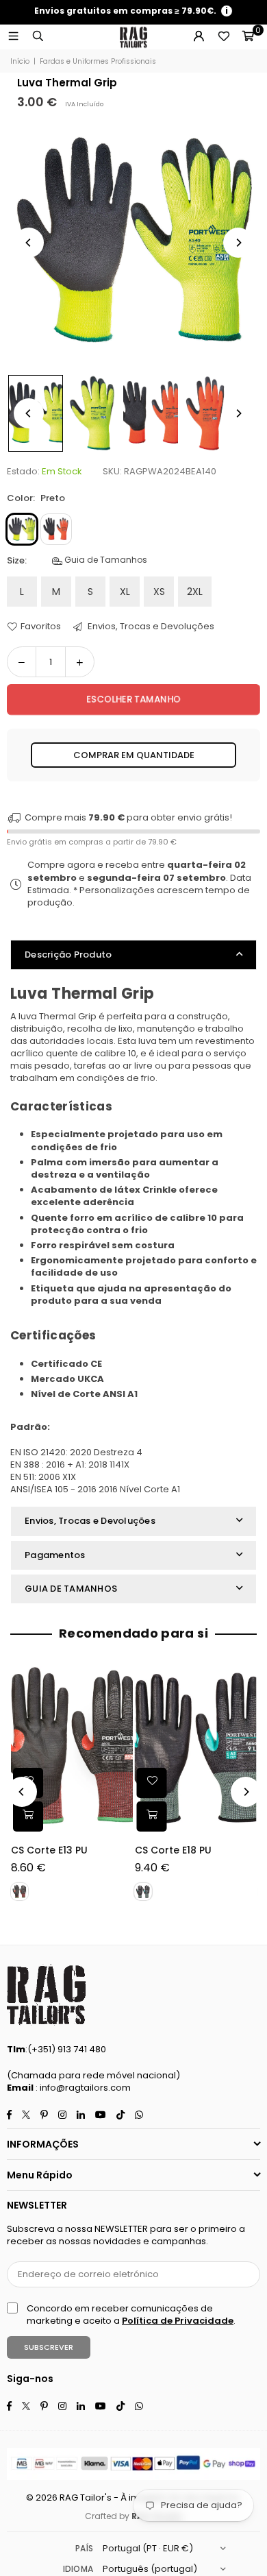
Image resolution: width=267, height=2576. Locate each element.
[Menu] (13, 37)
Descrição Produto (68, 955)
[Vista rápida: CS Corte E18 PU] (152, 1816)
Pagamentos (55, 1555)
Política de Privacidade (178, 2321)
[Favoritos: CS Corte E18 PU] (152, 1783)
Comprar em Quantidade (134, 755)
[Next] (238, 243)
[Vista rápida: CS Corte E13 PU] (28, 1816)
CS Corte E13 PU (49, 1850)
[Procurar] (38, 37)
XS (159, 592)
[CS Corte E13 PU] (72, 1748)
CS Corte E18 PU (173, 1850)
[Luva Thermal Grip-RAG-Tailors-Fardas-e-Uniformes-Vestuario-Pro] (93, 413)
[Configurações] (199, 37)
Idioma (78, 2569)
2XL (195, 592)
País (84, 2548)
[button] (248, 37)
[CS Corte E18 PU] (196, 1748)
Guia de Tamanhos (105, 560)
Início (20, 62)
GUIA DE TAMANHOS (71, 1589)
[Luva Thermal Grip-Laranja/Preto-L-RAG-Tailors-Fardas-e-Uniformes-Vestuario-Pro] (151, 413)
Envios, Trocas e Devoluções (150, 627)
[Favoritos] (223, 37)
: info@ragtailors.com (82, 2088)
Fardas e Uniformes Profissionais (98, 62)
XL (125, 592)
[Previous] (29, 243)
